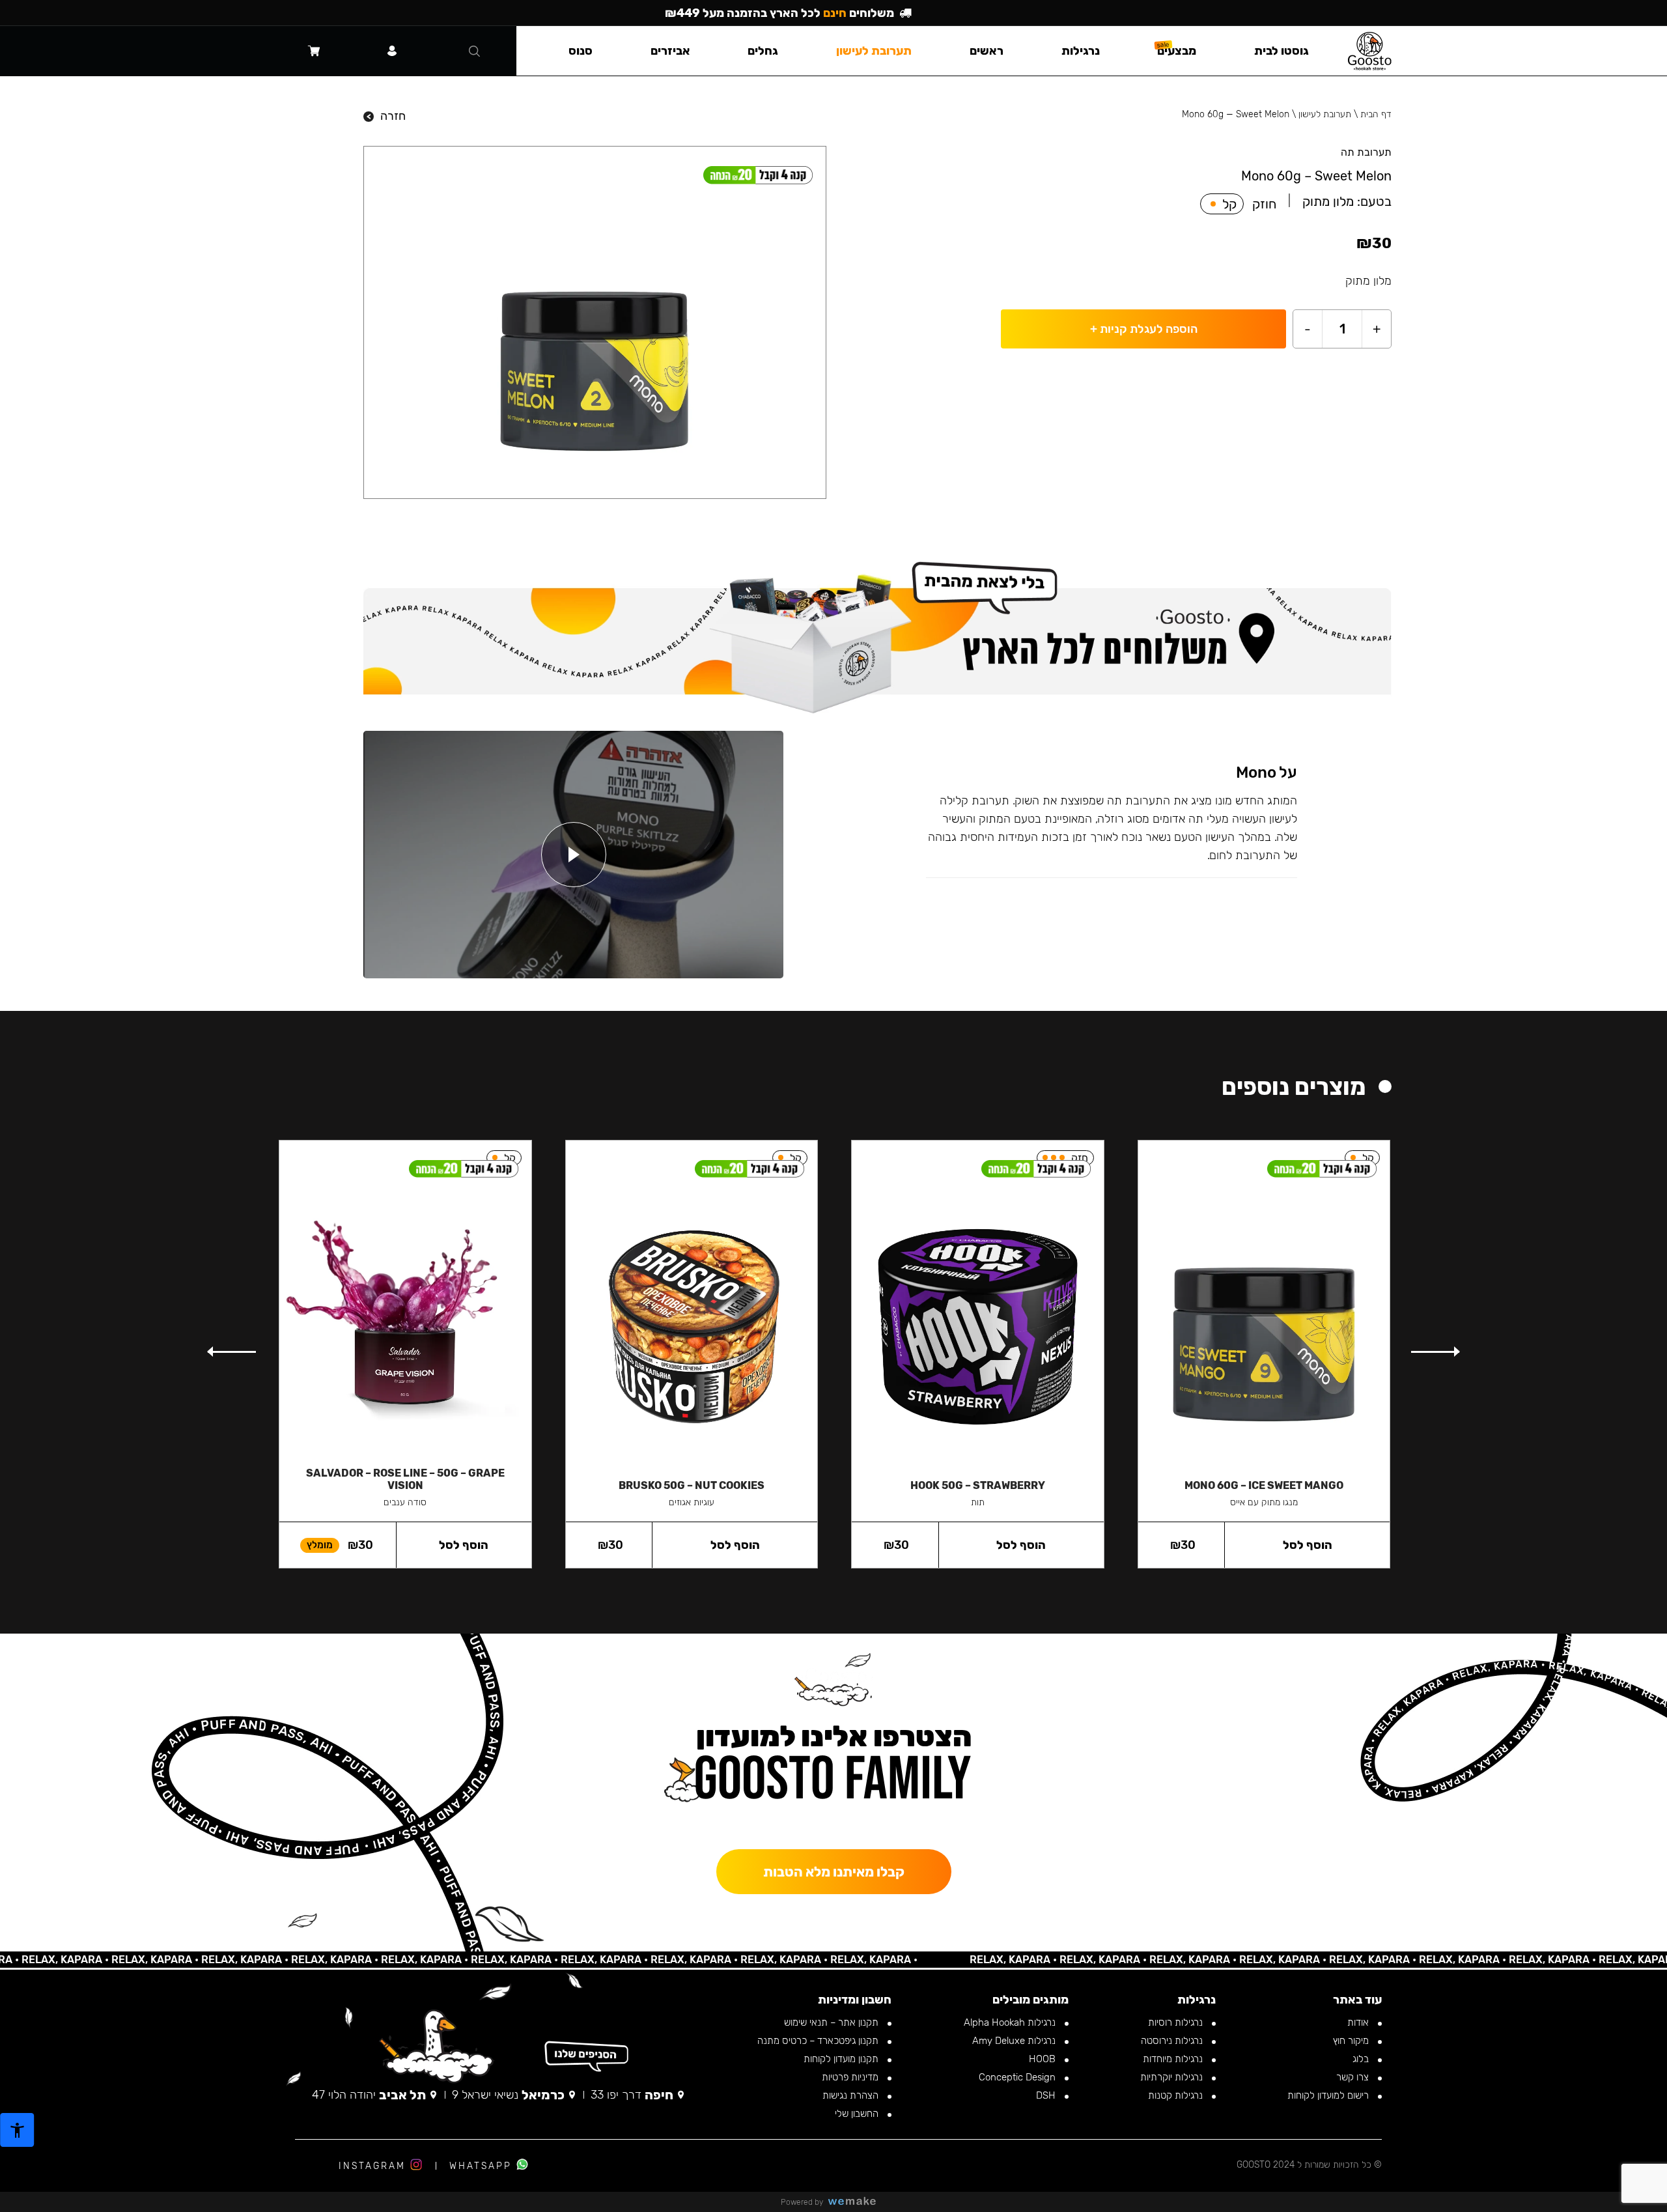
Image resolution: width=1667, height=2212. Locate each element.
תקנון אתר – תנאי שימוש (833, 2022)
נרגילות (1081, 51)
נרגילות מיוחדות (1174, 2059)
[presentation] (1435, 1352)
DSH (1047, 2095)
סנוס (581, 51)
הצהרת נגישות (852, 2095)
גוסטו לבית (1282, 51)
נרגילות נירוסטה (1173, 2041)
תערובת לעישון (1325, 114)
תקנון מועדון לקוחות (842, 2059)
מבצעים (1177, 51)
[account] (392, 51)
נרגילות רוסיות (1177, 2022)
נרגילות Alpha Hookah (1011, 2022)
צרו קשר (1354, 2077)
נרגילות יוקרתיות (1173, 2077)
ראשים (987, 51)
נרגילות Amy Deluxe (1015, 2041)
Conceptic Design (1018, 2077)
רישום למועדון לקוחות (1329, 2095)
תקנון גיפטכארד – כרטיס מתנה (819, 2041)
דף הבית (1376, 114)
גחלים (763, 51)
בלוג (1362, 2059)
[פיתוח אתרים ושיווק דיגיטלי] (857, 2202)
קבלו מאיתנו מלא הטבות (834, 1872)
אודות (1359, 2022)
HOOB (1044, 2059)
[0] (314, 51)
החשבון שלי (858, 2114)
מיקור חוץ (1352, 2041)
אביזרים (670, 51)
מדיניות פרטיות (851, 2077)
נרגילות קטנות (1177, 2095)
